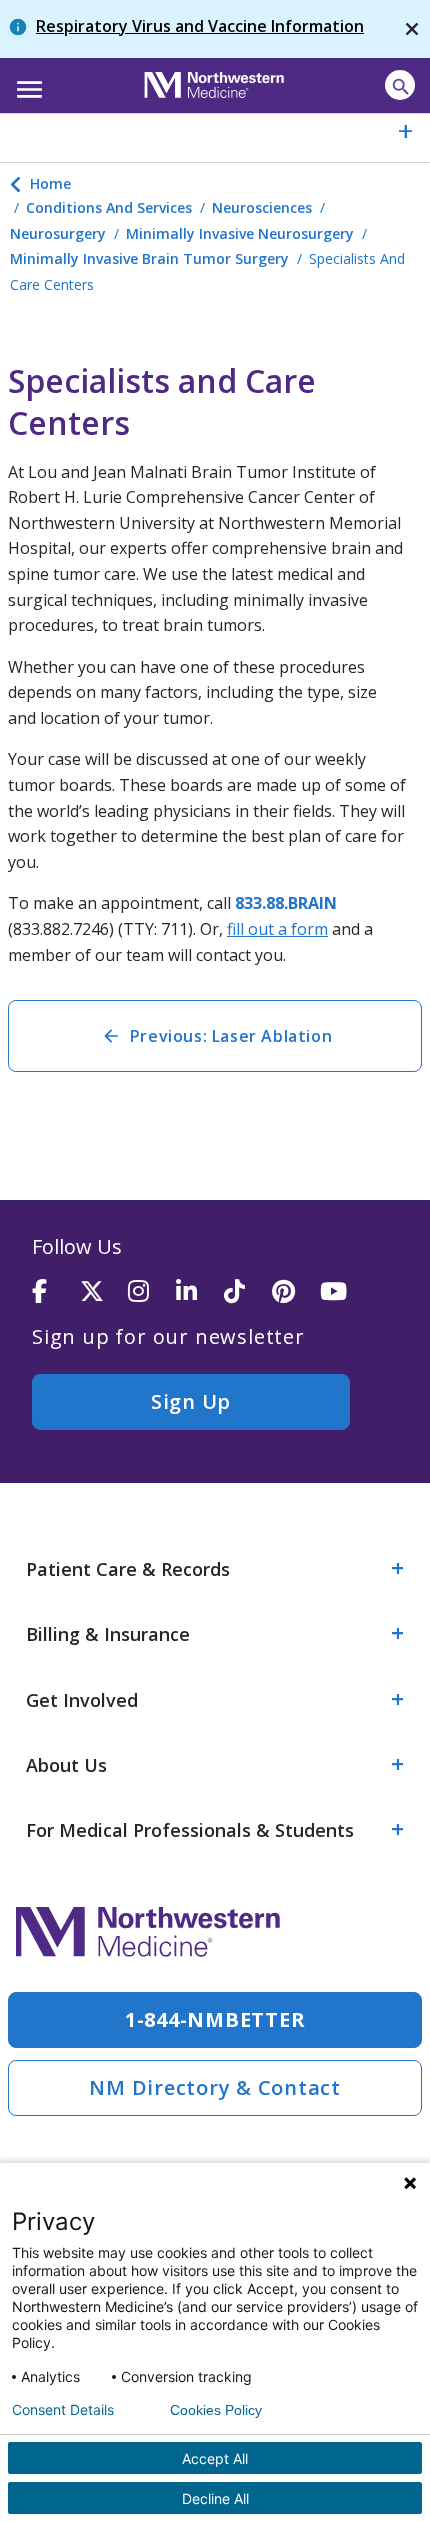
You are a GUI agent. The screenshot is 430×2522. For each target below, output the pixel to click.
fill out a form (277, 929)
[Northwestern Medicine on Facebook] (56, 1292)
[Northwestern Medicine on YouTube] (344, 1292)
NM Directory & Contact (215, 2087)
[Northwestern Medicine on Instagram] (152, 1292)
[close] (412, 29)
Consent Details (63, 2410)
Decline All (215, 2498)
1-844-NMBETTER (215, 2019)
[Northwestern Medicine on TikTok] (248, 1292)
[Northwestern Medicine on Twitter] (104, 1292)
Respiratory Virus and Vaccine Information (200, 26)
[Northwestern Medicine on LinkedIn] (200, 1292)
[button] (26, 83)
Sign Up (191, 1401)
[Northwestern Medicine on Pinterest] (296, 1292)
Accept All (215, 2458)
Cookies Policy (216, 2410)
